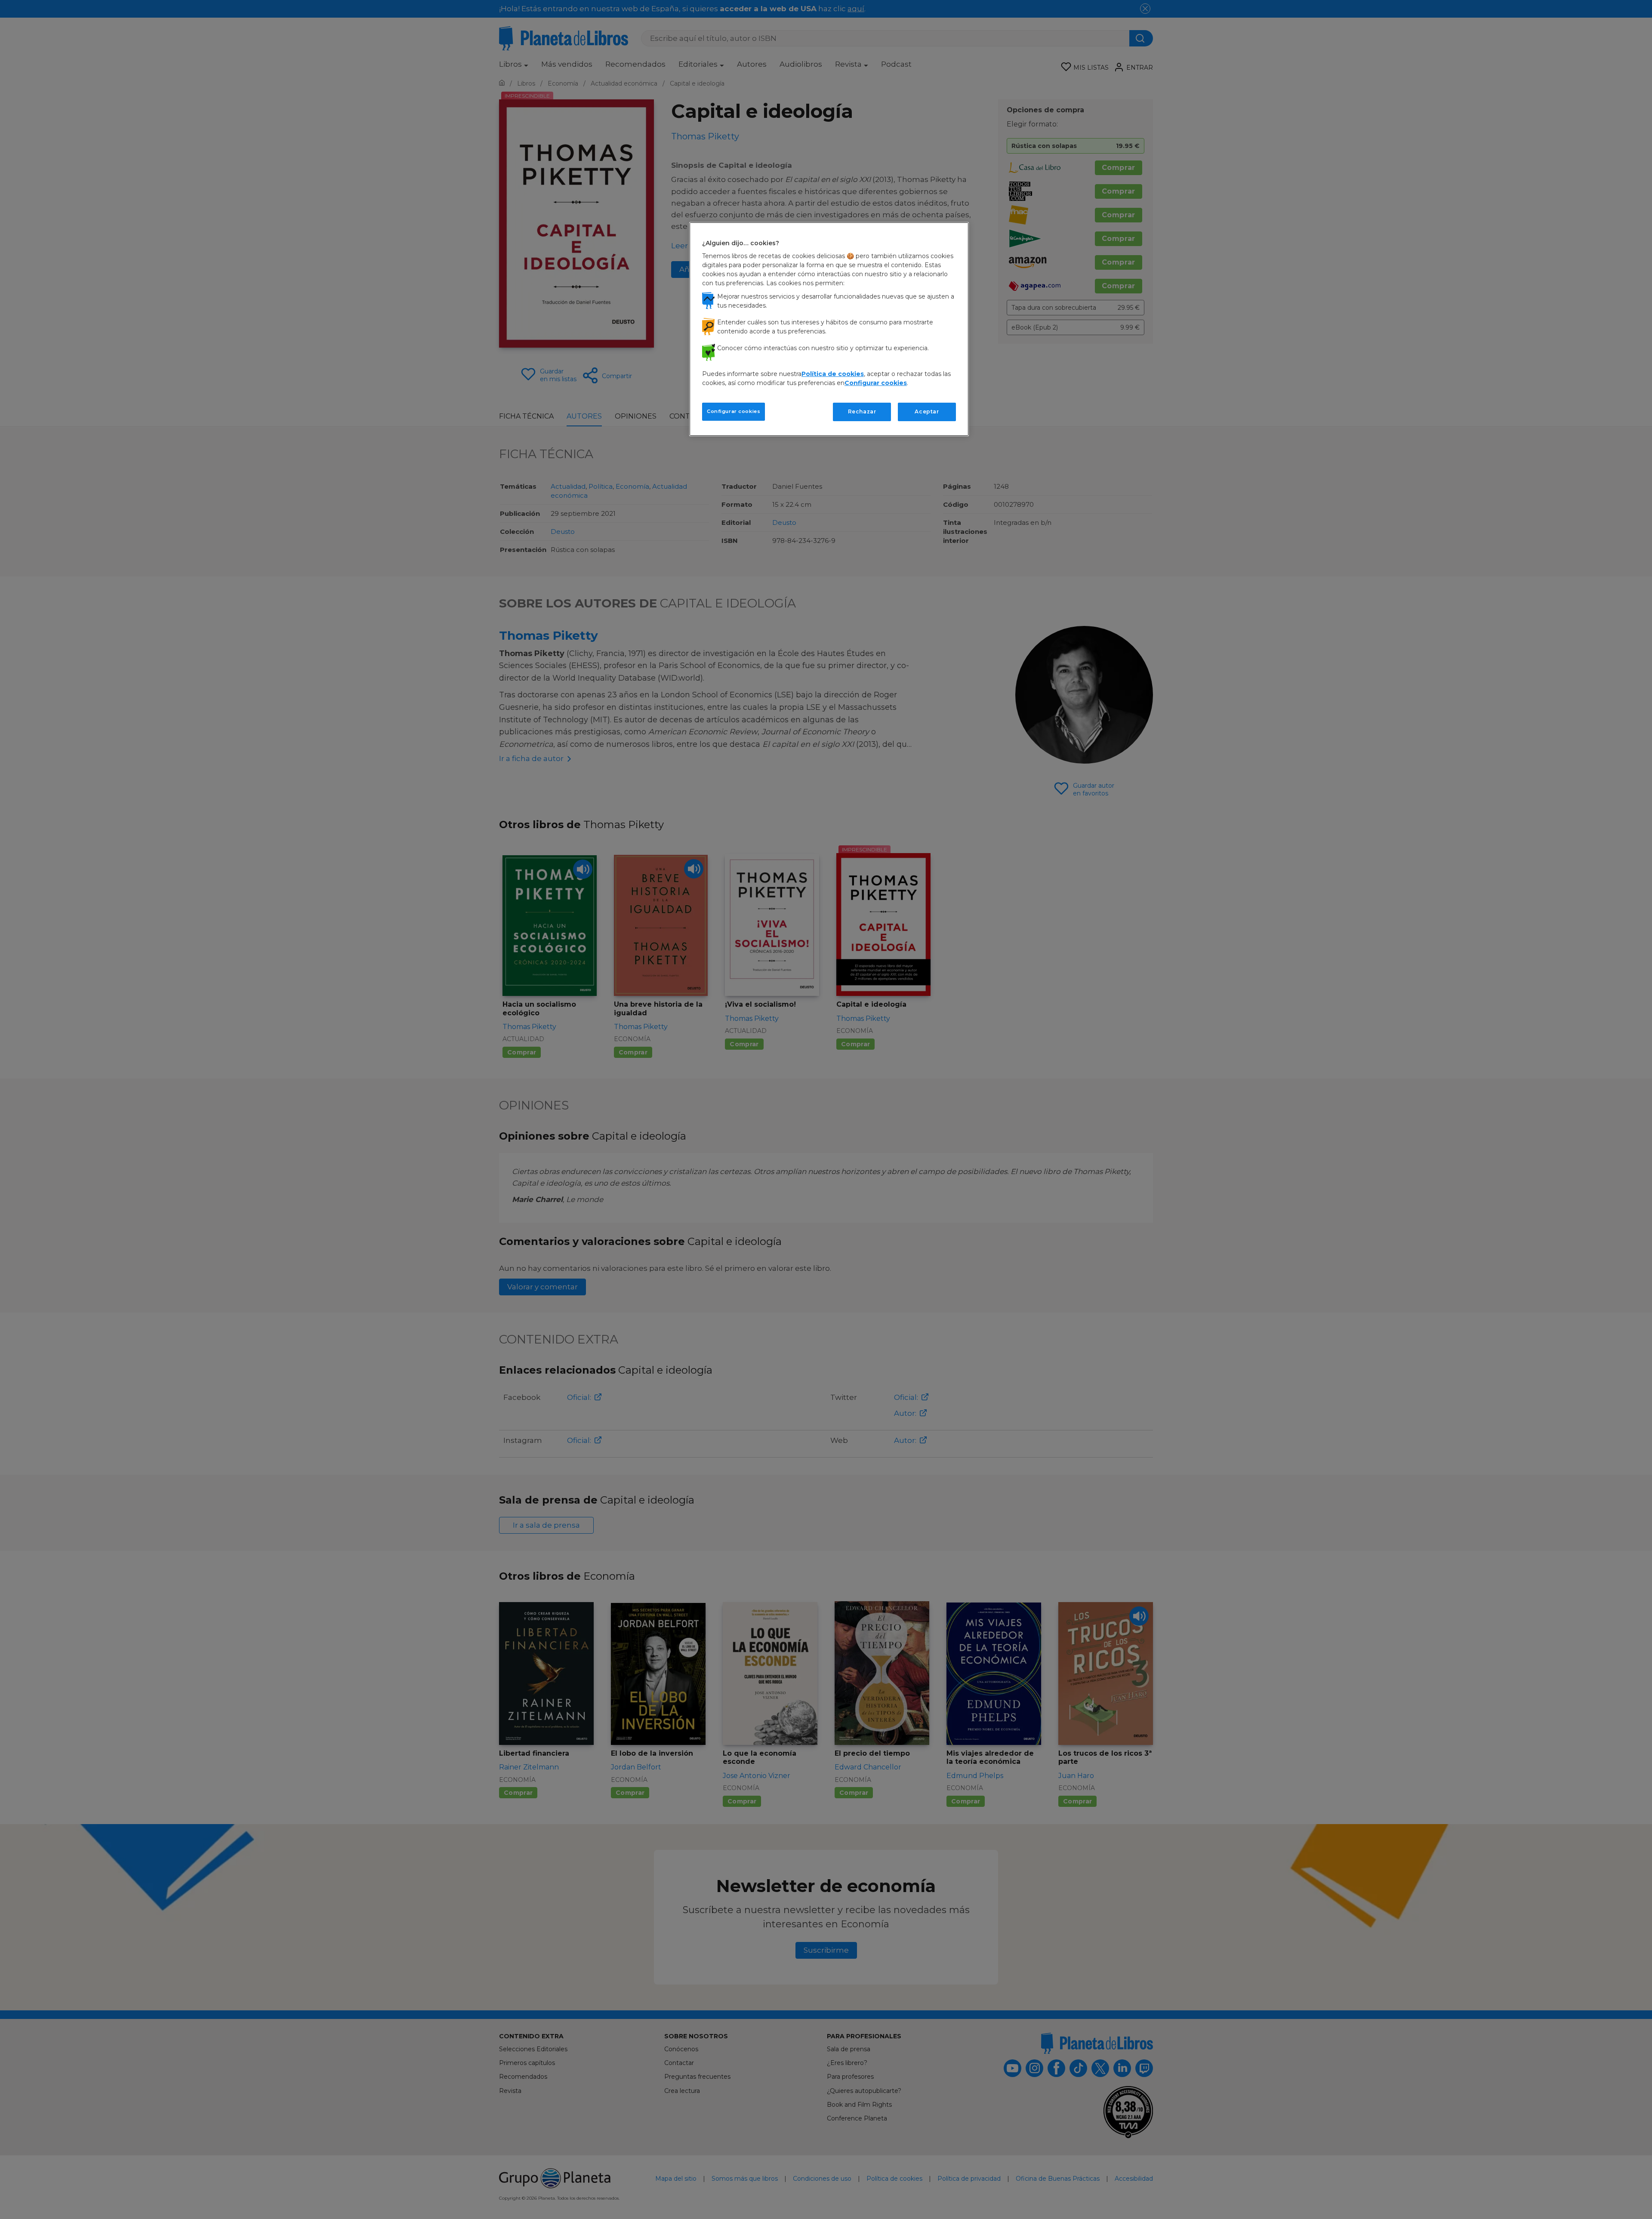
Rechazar (862, 411)
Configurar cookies (734, 411)
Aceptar (927, 411)
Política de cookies (833, 374)
